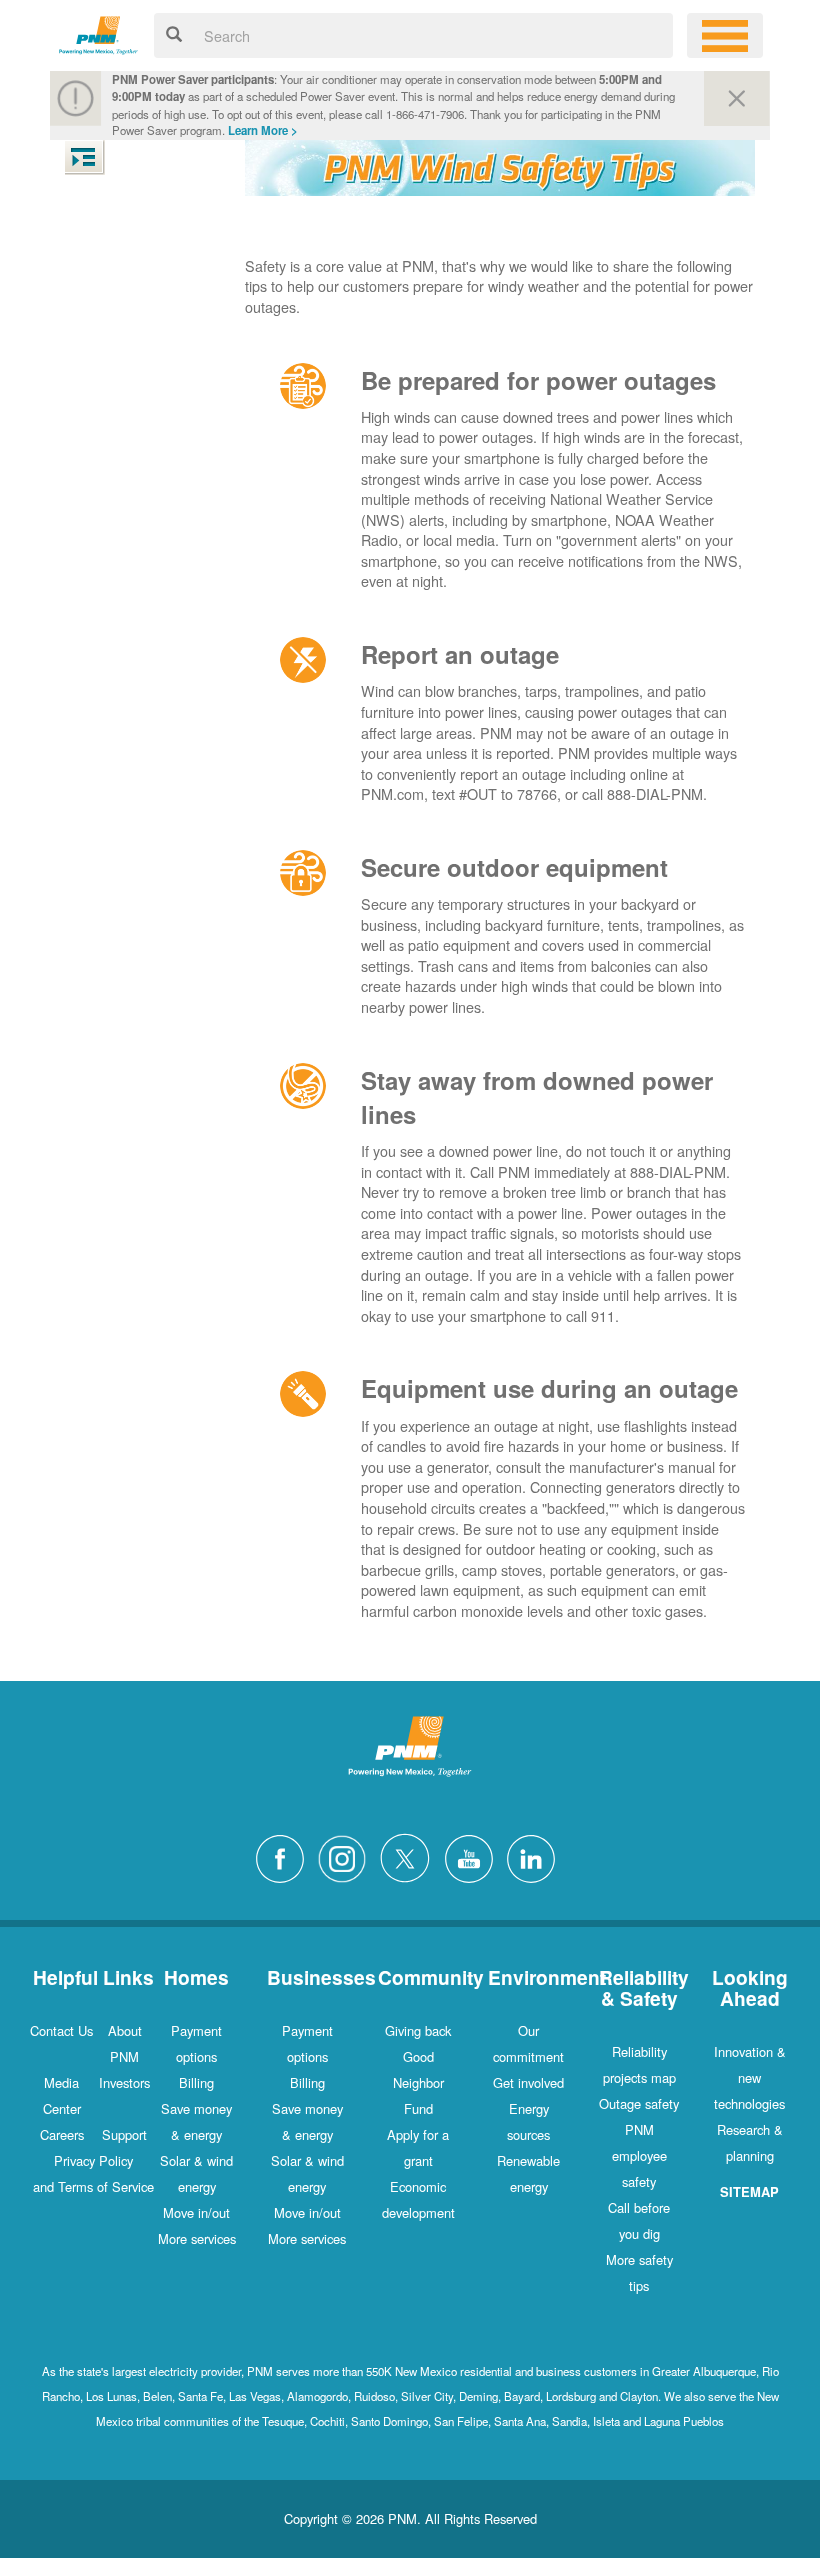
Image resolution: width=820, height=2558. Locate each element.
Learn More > (263, 130)
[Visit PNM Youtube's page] (474, 1856)
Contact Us (61, 2030)
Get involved (528, 2082)
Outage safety (639, 2103)
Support (124, 2134)
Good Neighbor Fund (418, 2082)
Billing (196, 2082)
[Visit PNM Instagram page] (347, 1856)
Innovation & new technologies (750, 2077)
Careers (62, 2134)
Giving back (418, 2030)
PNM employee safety (639, 2155)
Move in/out (196, 2212)
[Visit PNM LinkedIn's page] (536, 1856)
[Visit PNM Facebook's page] (285, 1856)
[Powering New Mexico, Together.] (98, 32)
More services (197, 2238)
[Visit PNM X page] (410, 1856)
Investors (124, 2082)
